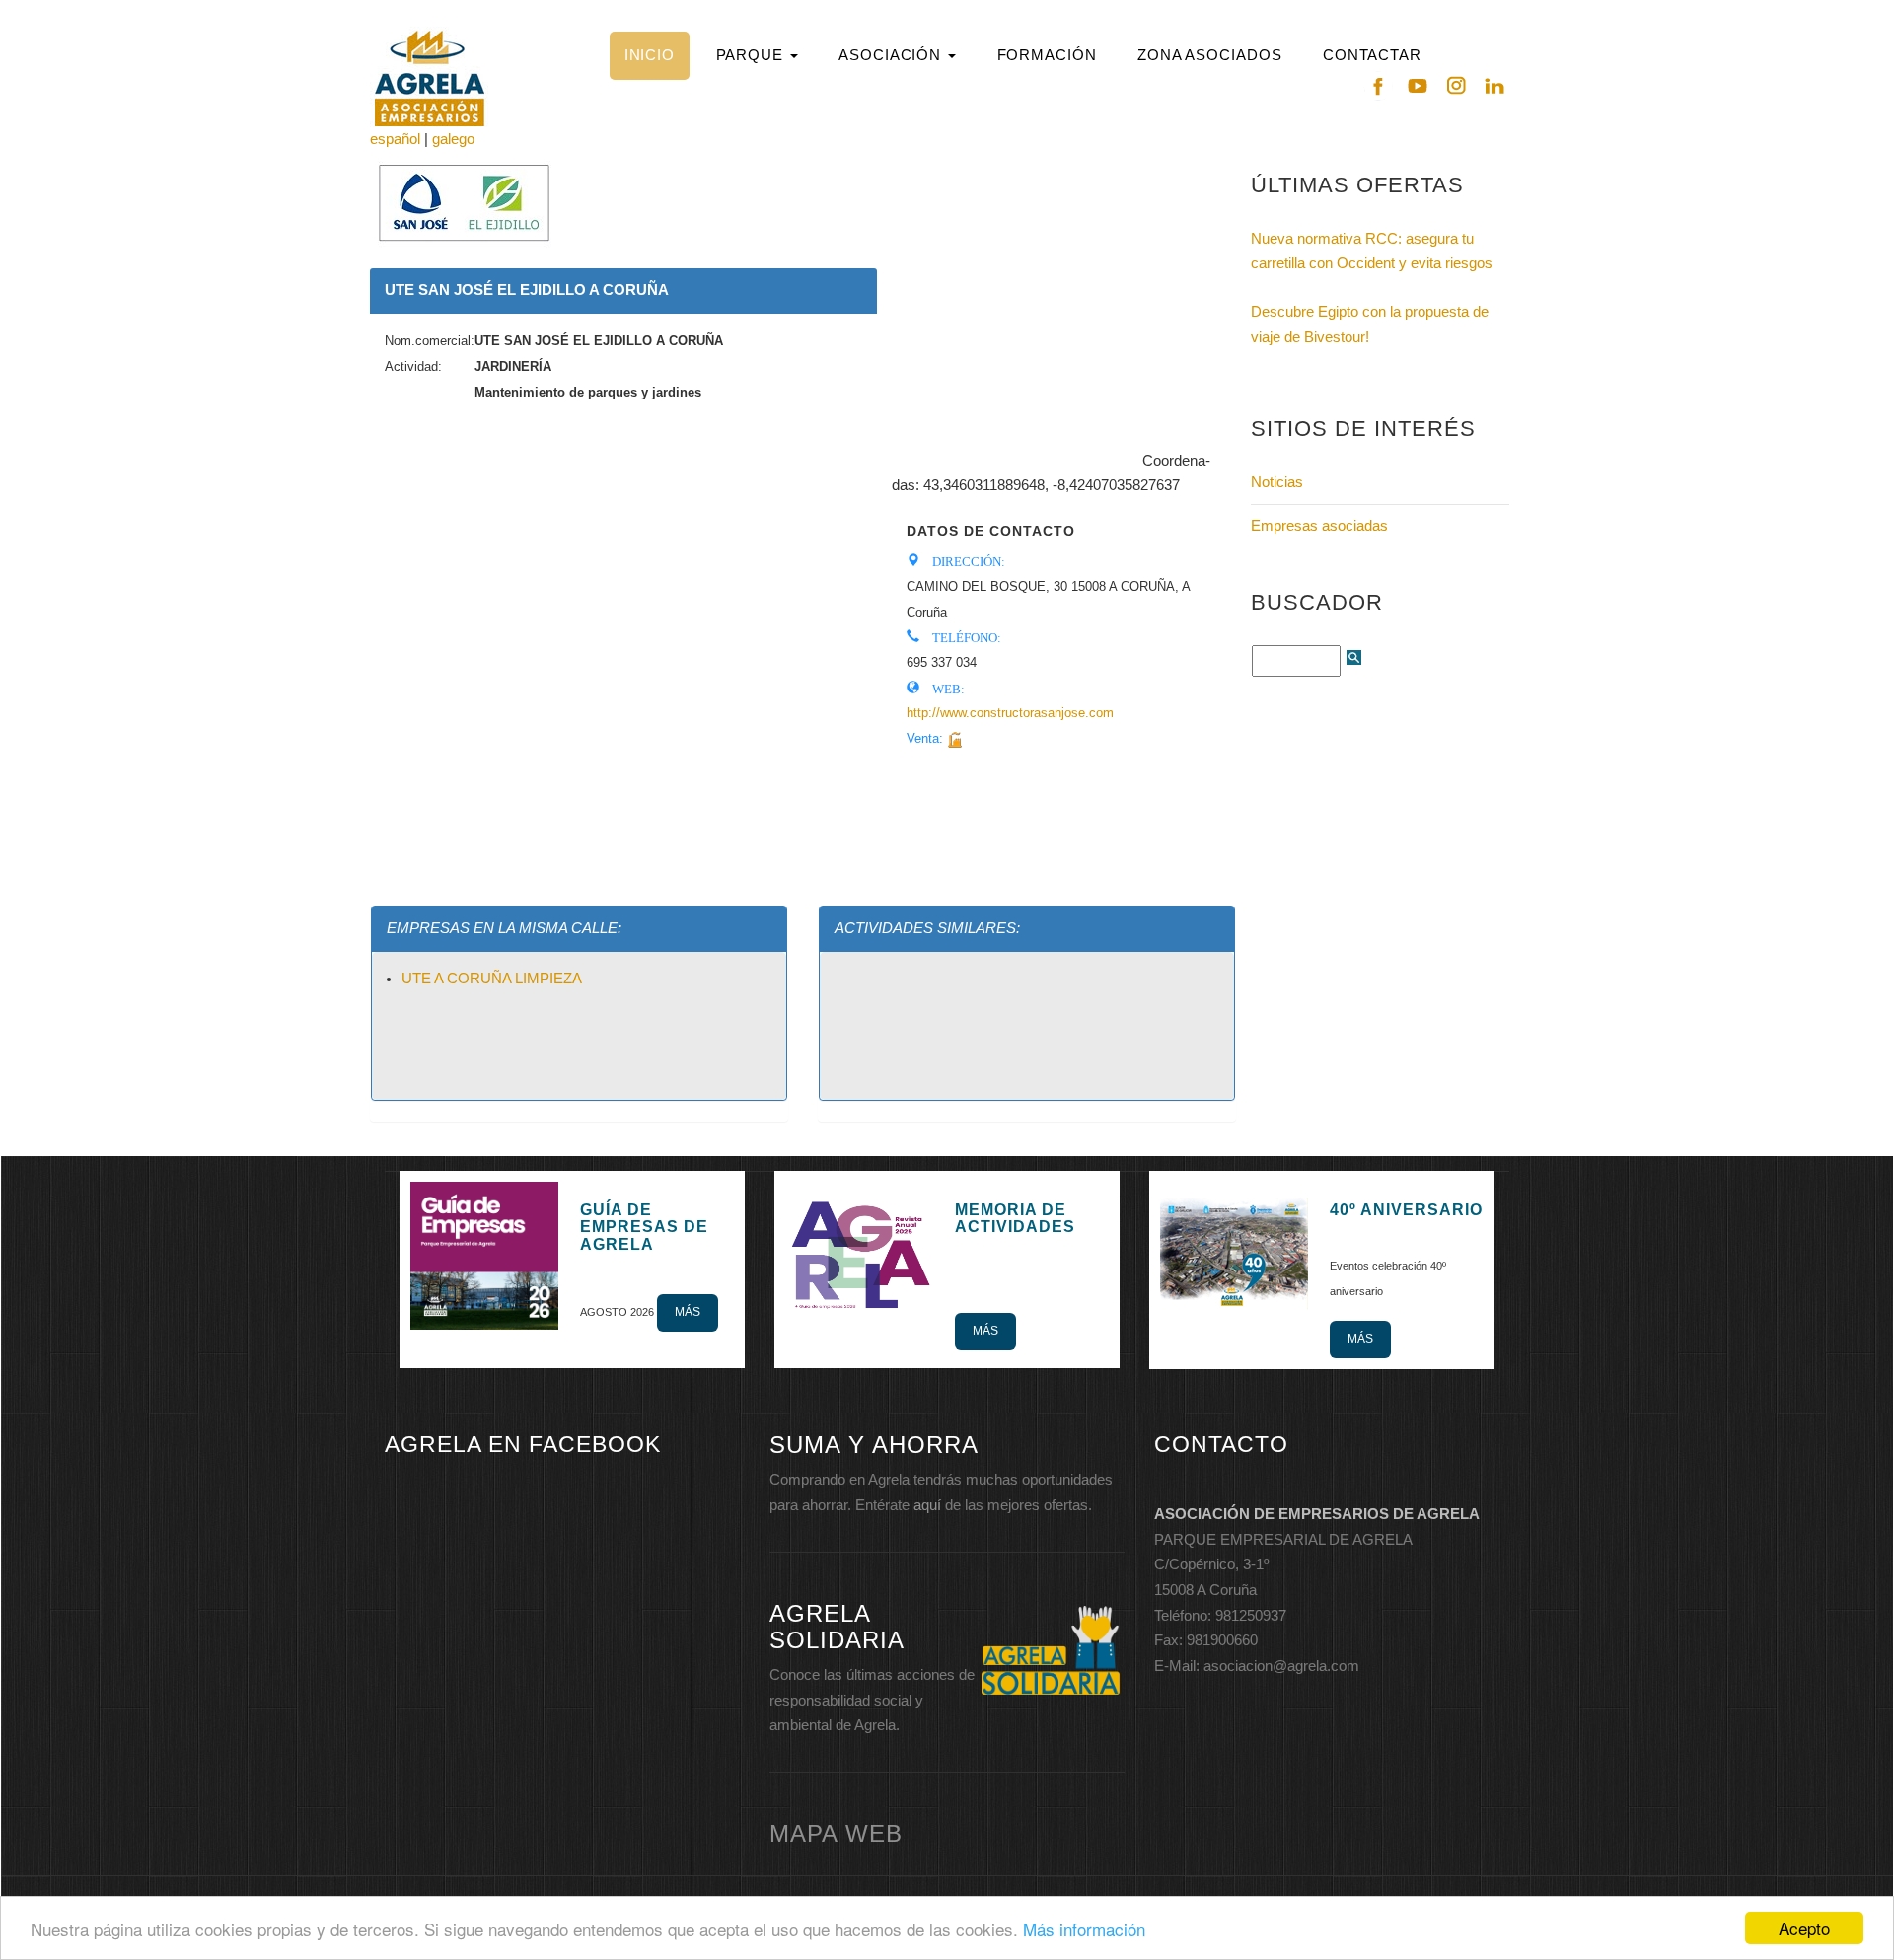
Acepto (1804, 1928)
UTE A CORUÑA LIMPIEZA (492, 979)
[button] (757, 56)
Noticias (1277, 482)
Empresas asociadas (1319, 526)
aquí (927, 1505)
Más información (1084, 1929)
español (395, 139)
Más (688, 1312)
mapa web (836, 1833)
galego (453, 139)
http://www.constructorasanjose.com (1010, 713)
